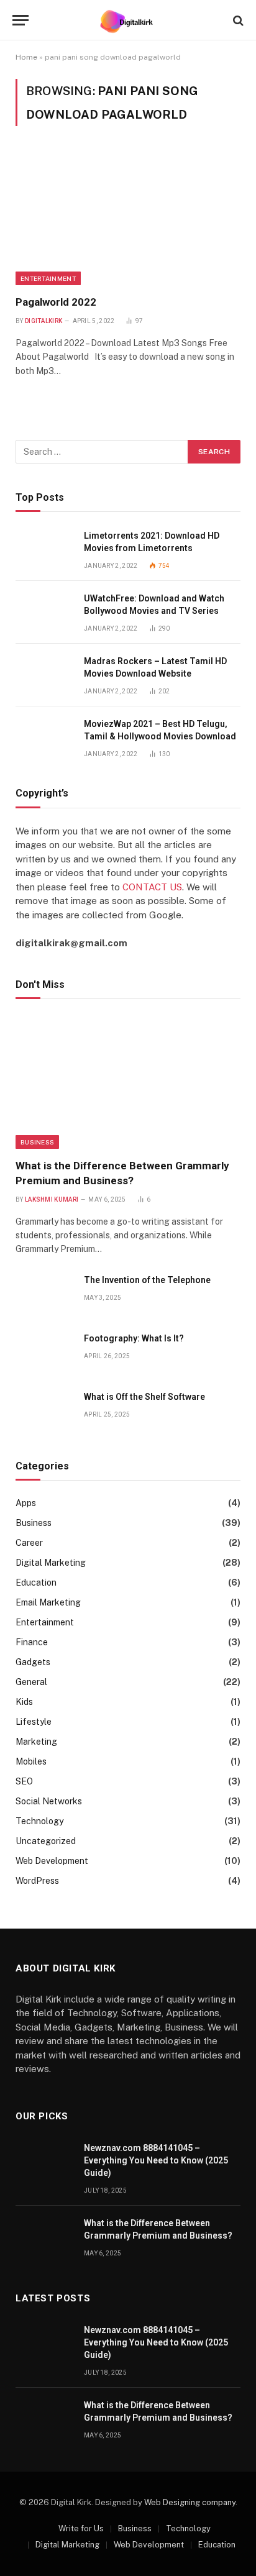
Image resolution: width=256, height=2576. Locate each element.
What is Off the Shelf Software (144, 1397)
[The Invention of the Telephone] (44, 1294)
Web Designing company (190, 2502)
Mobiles (31, 1761)
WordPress (37, 1881)
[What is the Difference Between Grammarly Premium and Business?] (128, 1082)
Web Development (52, 1861)
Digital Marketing (51, 1563)
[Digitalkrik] (128, 20)
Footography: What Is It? (134, 1338)
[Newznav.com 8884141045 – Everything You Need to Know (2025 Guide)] (44, 2162)
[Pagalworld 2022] (128, 218)
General (31, 1682)
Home (26, 57)
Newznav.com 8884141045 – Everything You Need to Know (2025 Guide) (156, 2160)
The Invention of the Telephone (147, 1280)
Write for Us (81, 2528)
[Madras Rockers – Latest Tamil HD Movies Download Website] (44, 675)
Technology (39, 1821)
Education (36, 1583)
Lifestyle (34, 1722)
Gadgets (33, 1662)
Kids (24, 1702)
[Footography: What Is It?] (44, 1352)
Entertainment (48, 278)
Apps (26, 1503)
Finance (32, 1642)
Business (37, 1142)
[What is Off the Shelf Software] (44, 1411)
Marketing (36, 1742)
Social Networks (49, 1801)
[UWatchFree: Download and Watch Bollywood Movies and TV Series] (44, 612)
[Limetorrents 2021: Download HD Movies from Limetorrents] (44, 550)
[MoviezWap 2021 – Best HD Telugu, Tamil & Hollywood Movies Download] (44, 738)
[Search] (237, 20)
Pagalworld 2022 (56, 302)
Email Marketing (48, 1602)
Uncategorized (46, 1841)
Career (29, 1543)
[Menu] (21, 20)
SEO (24, 1781)
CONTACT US (152, 887)
